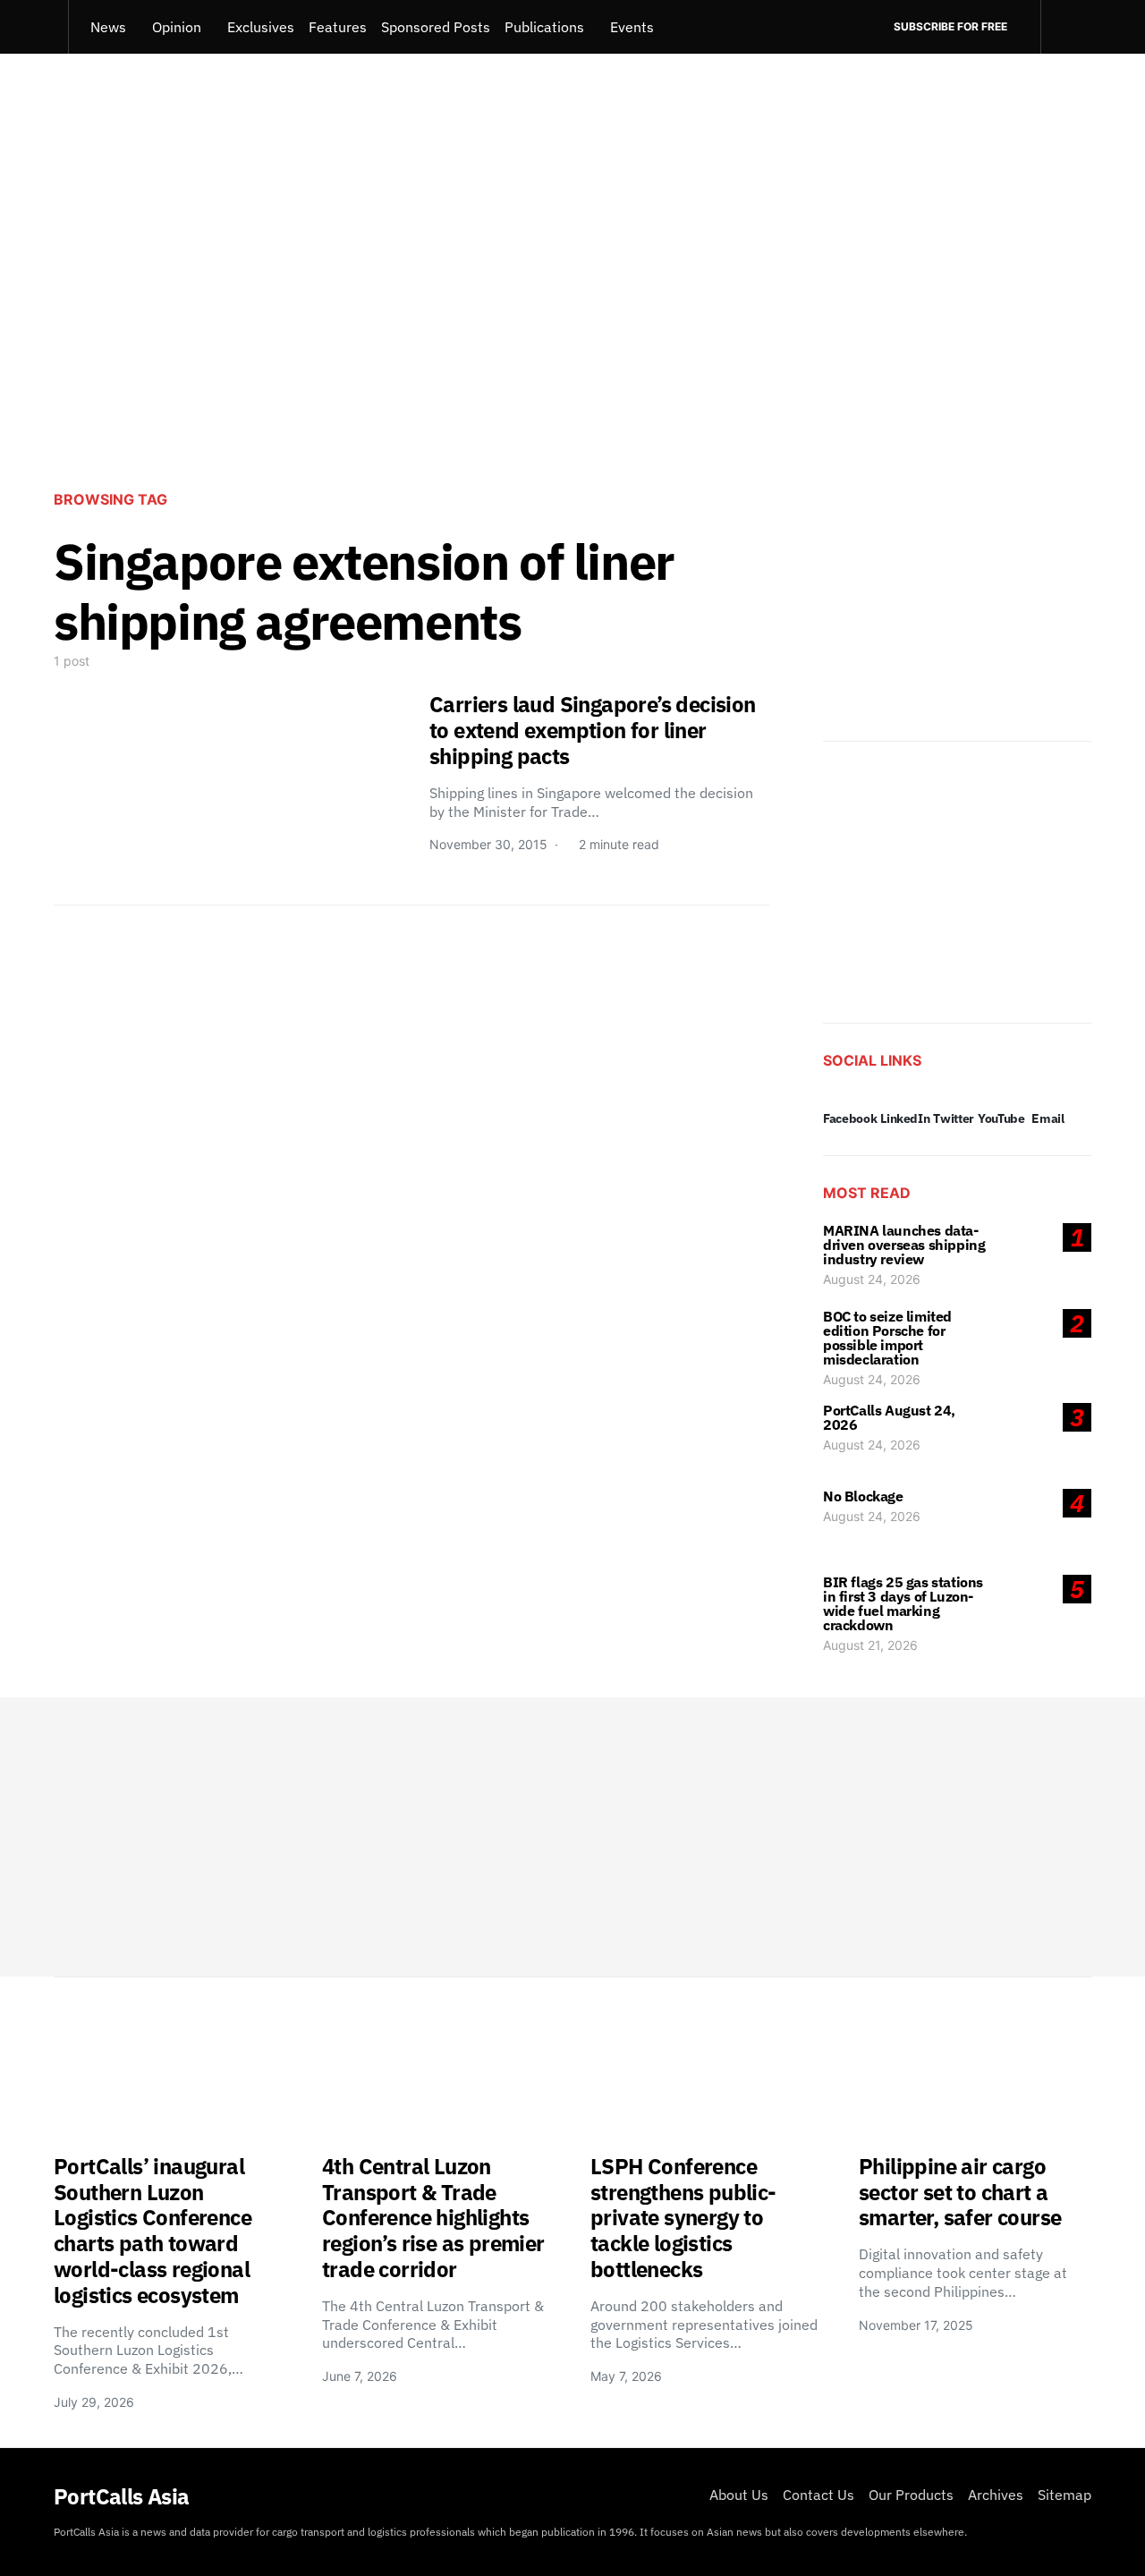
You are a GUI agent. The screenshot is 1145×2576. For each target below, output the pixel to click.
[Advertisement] (572, 327)
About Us (739, 2495)
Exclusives (261, 27)
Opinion (177, 27)
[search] (1066, 27)
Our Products (911, 2495)
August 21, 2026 (870, 1645)
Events (632, 27)
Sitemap (1064, 2495)
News (108, 27)
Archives (996, 2495)
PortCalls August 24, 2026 (889, 1417)
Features (338, 27)
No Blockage (863, 1496)
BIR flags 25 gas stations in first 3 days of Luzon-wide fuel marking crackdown (903, 1603)
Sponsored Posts (436, 27)
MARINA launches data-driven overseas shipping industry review (904, 1245)
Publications (544, 27)
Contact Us (818, 2495)
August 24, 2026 (872, 1279)
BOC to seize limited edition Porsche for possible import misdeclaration (887, 1338)
